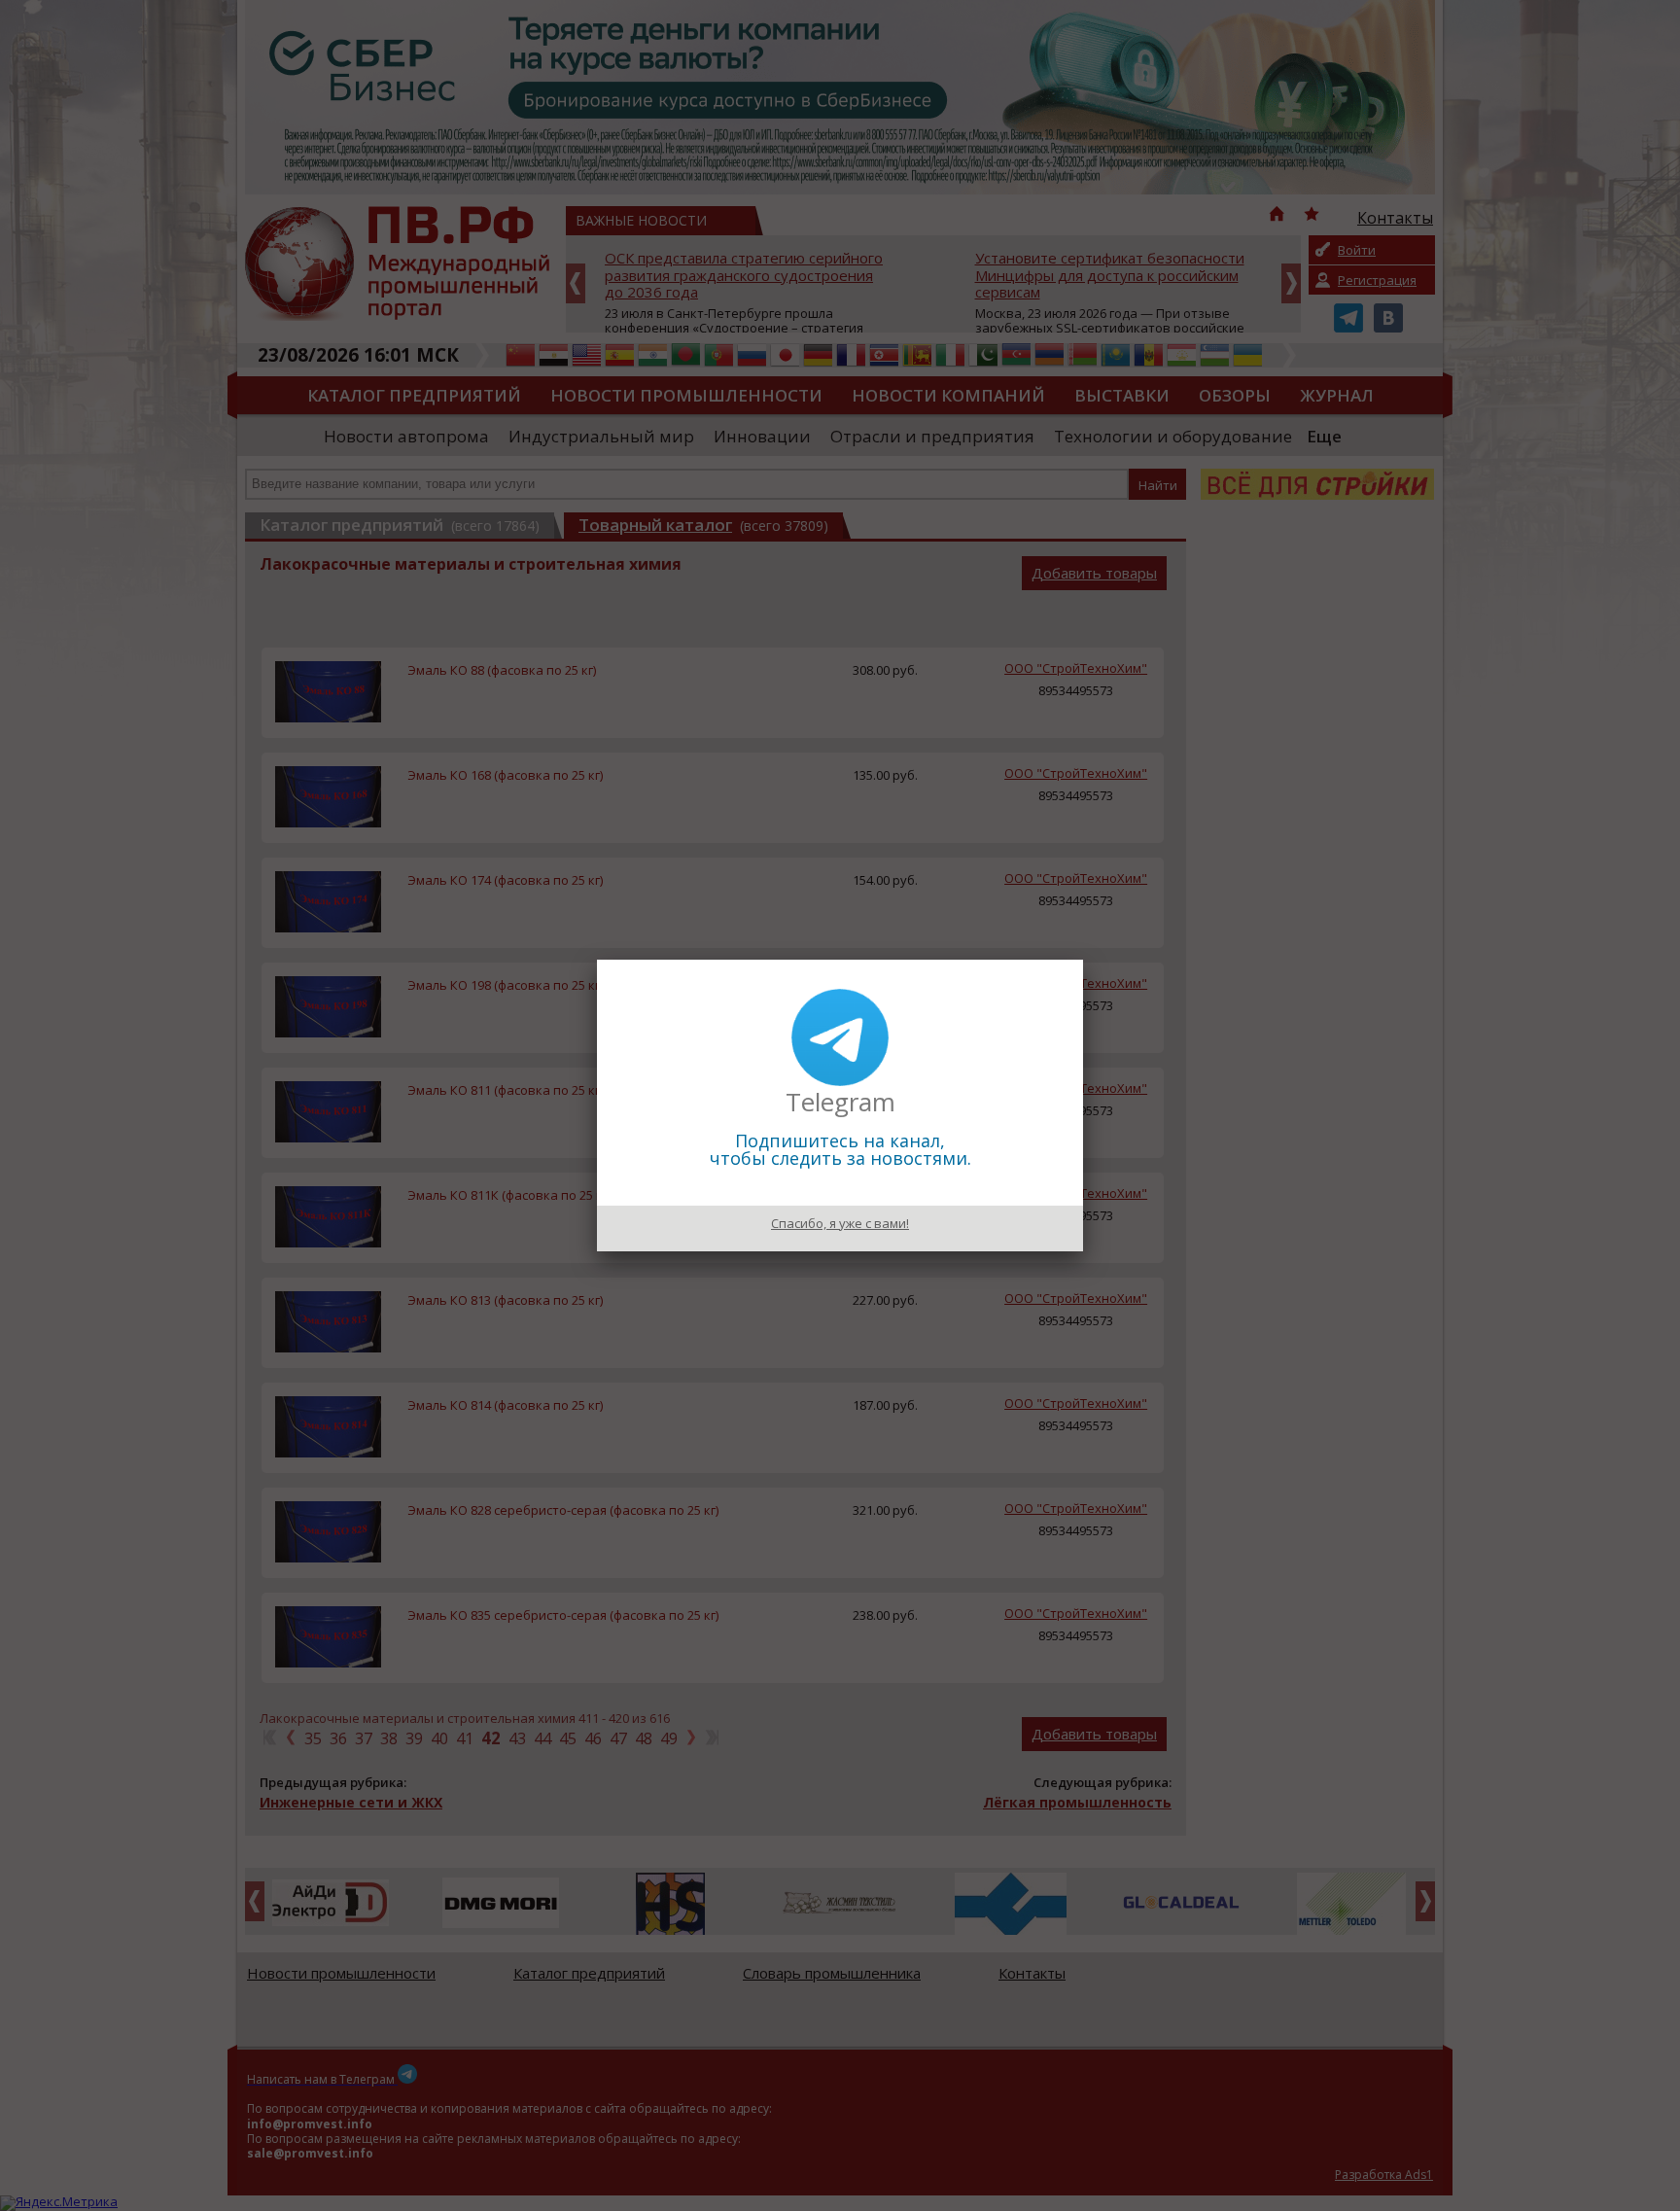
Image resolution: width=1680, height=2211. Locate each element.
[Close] (1083, 960)
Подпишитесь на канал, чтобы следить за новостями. (840, 1149)
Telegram (840, 1102)
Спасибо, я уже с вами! (840, 1223)
